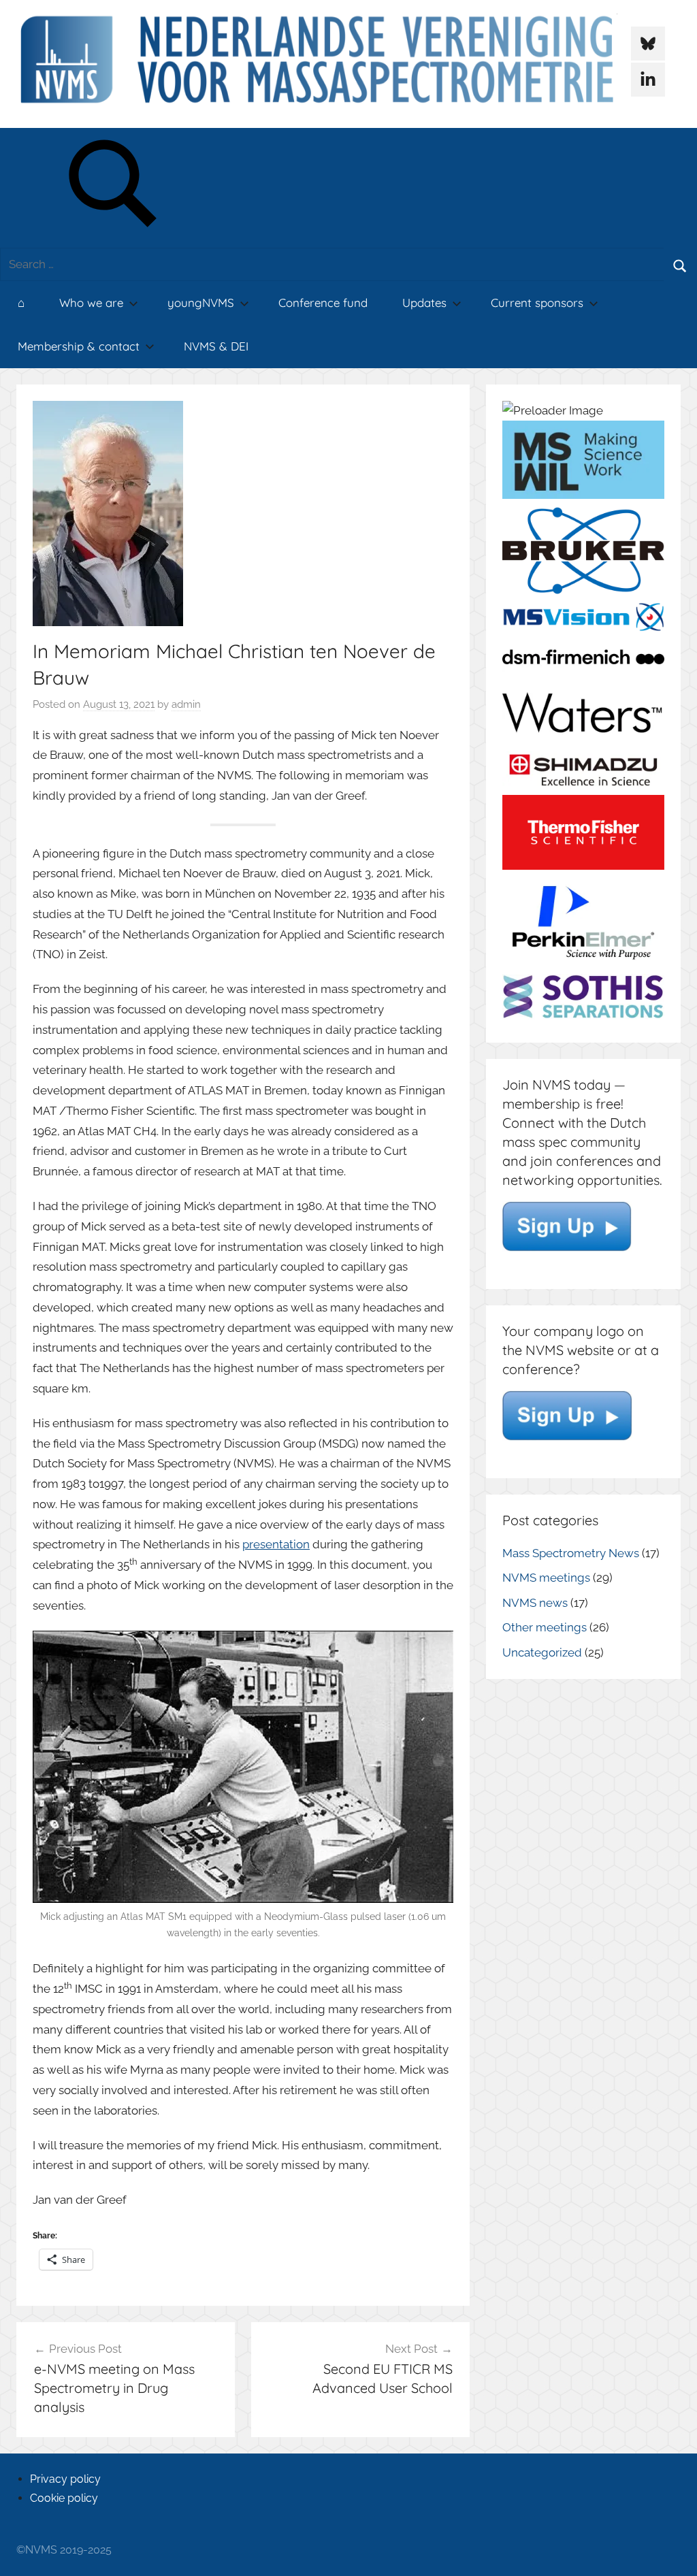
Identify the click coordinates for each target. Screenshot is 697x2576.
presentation (276, 1544)
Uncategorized (542, 1652)
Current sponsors (537, 303)
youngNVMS (201, 303)
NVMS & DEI (216, 346)
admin (186, 704)
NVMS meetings (546, 1578)
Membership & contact (79, 346)
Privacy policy (65, 2479)
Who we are (91, 303)
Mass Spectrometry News (571, 1553)
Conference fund (323, 303)
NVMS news (535, 1603)
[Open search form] (114, 188)
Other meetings (545, 1627)
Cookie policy (64, 2498)
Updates (424, 303)
